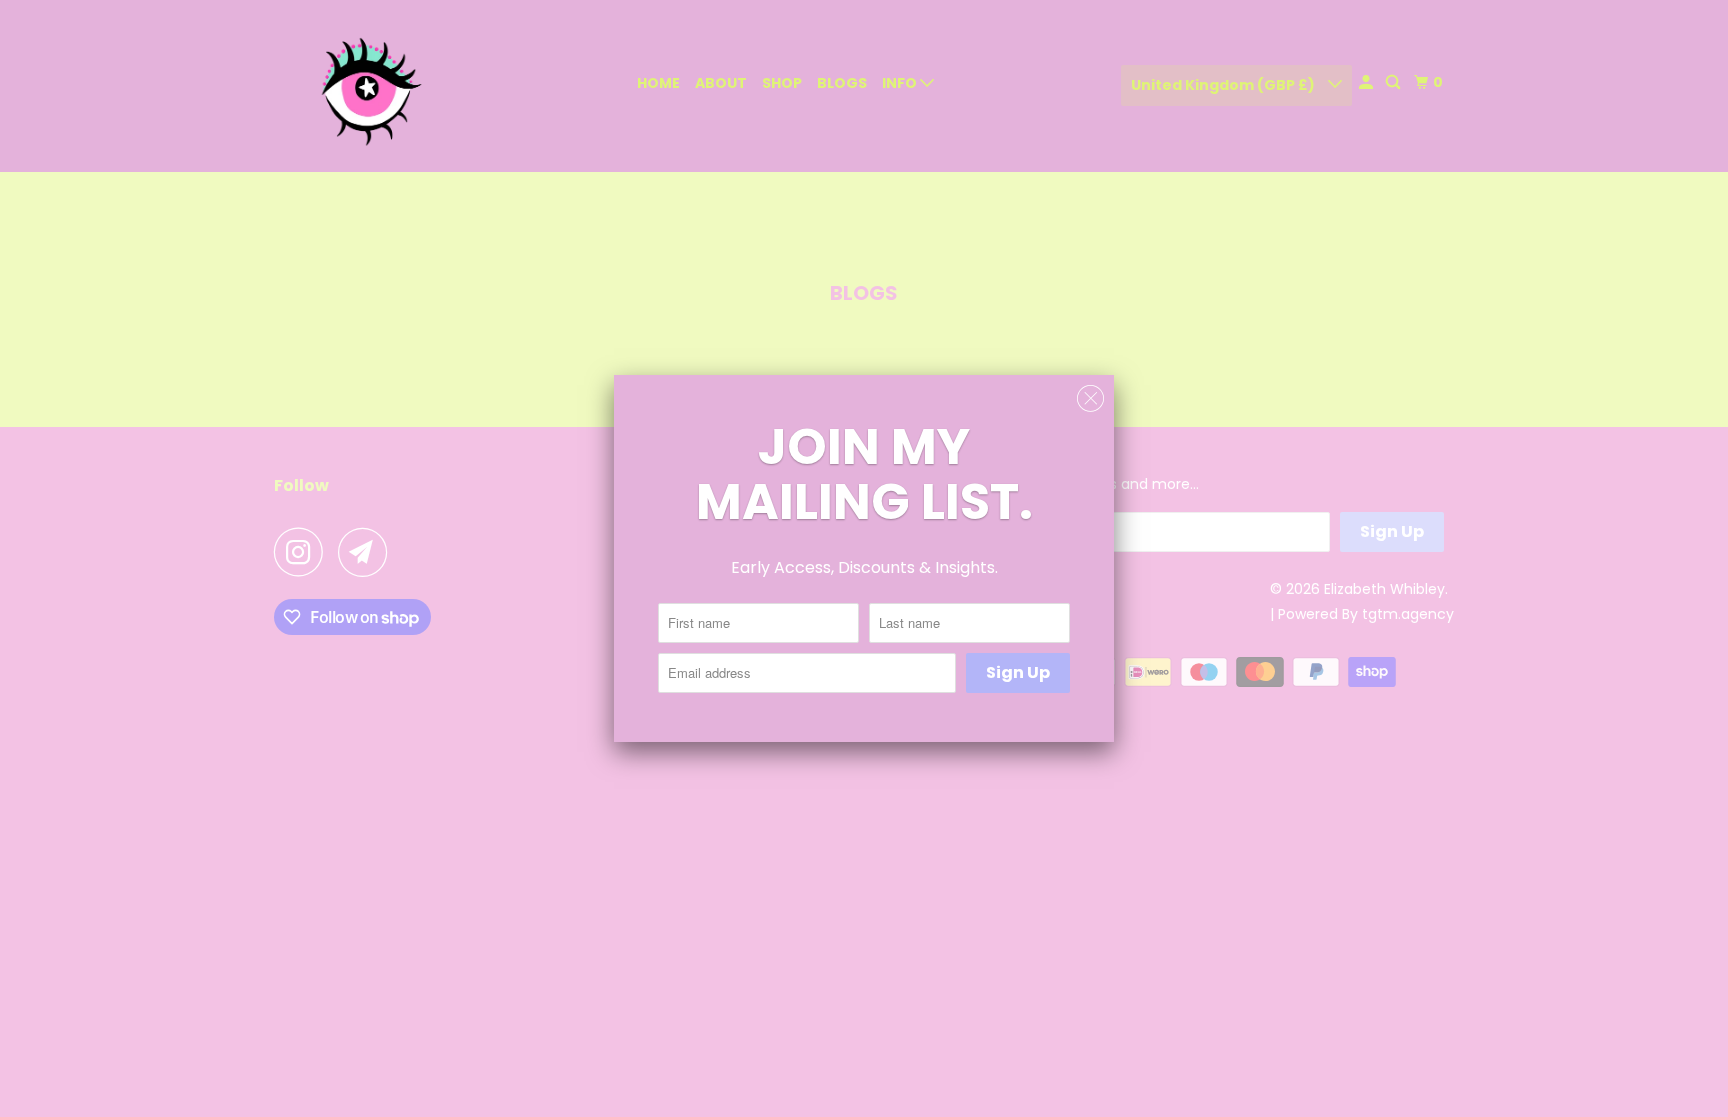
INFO (901, 83)
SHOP (782, 83)
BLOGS (842, 83)
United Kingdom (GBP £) (1224, 85)
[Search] (1394, 82)
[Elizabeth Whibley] (364, 86)
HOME (658, 83)
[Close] (1090, 399)
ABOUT (721, 83)
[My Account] (1367, 82)
